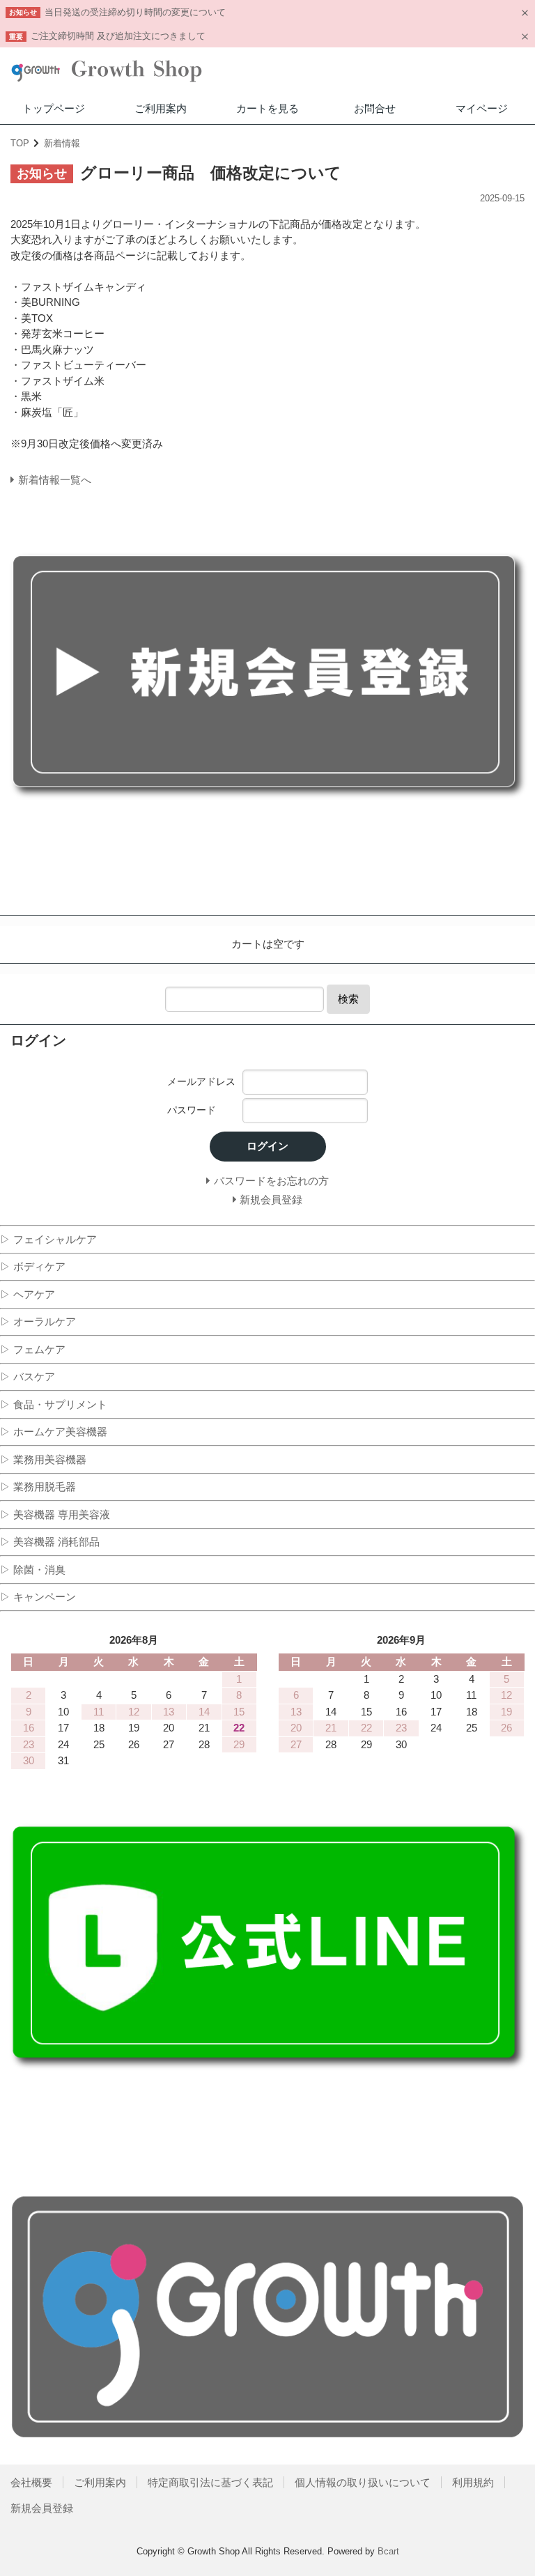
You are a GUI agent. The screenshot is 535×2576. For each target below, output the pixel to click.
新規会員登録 (42, 2508)
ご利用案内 (161, 108)
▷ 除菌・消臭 (33, 1569)
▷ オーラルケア (38, 1321)
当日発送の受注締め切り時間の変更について (135, 12)
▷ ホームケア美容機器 (54, 1432)
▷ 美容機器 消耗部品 (50, 1542)
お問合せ (375, 108)
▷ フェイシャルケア (48, 1239)
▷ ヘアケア (28, 1294)
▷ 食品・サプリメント (54, 1404)
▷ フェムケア (33, 1349)
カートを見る (267, 108)
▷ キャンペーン (38, 1597)
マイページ (482, 108)
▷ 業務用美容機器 (43, 1459)
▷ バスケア (28, 1376)
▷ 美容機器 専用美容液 (55, 1514)
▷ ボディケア (33, 1266)
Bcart (388, 2551)
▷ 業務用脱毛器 (38, 1487)
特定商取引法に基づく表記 (210, 2482)
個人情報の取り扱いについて (363, 2482)
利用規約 (473, 2482)
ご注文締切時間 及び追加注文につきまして (118, 36)
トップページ (54, 108)
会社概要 (31, 2482)
